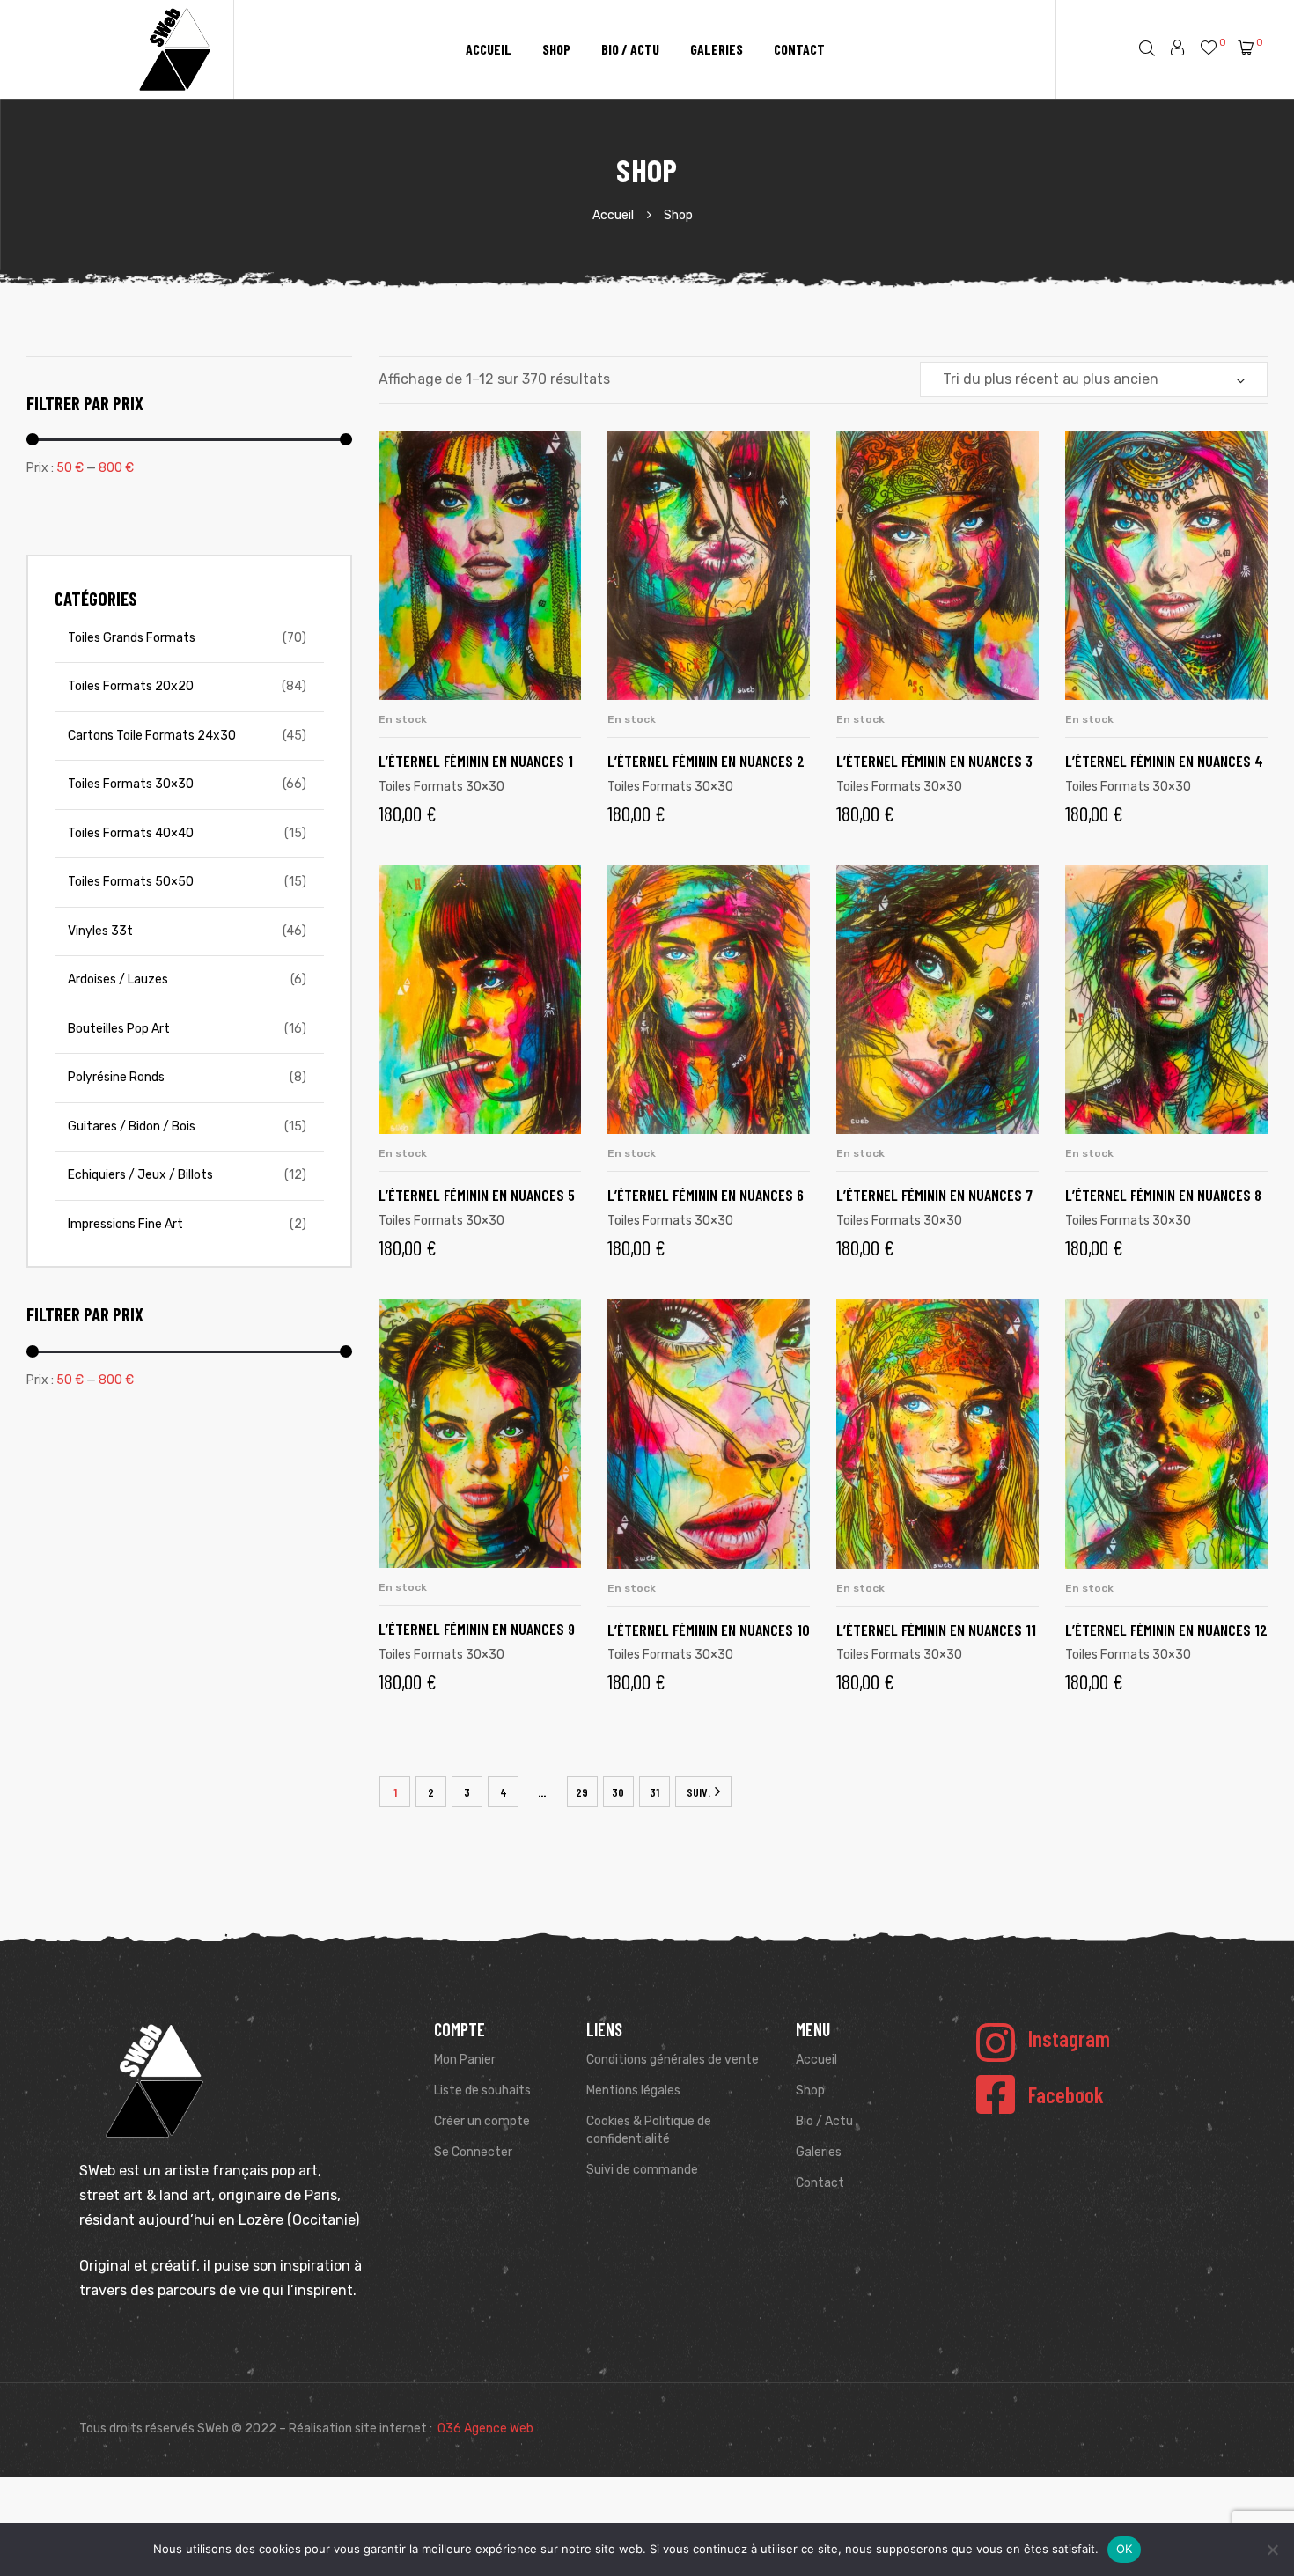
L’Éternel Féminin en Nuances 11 (936, 1630)
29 (582, 1792)
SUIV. (698, 1792)
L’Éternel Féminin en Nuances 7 (934, 1195)
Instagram (1069, 2038)
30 (618, 1792)
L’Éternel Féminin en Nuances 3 (934, 761)
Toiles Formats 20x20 (131, 686)
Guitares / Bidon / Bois (132, 1126)
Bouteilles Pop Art (119, 1029)
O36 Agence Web (485, 2429)
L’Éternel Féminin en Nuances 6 (706, 1195)
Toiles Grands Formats (132, 638)
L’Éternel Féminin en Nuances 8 (1163, 1195)
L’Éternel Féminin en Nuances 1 (476, 761)
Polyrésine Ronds (116, 1077)
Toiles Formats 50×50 (131, 882)
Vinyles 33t (100, 931)
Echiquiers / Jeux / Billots (140, 1175)
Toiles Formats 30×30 (441, 787)
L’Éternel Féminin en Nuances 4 (1164, 761)
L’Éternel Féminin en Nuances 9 (477, 1629)
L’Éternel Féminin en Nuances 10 (709, 1630)
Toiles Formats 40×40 (131, 833)
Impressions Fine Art (125, 1224)
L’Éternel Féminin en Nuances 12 (1166, 1630)
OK (1125, 2549)
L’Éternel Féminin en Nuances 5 (477, 1195)
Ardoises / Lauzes (118, 979)
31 (654, 1792)
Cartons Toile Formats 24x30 (152, 736)
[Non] (1272, 2550)
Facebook (1066, 2094)
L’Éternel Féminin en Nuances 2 (706, 761)
